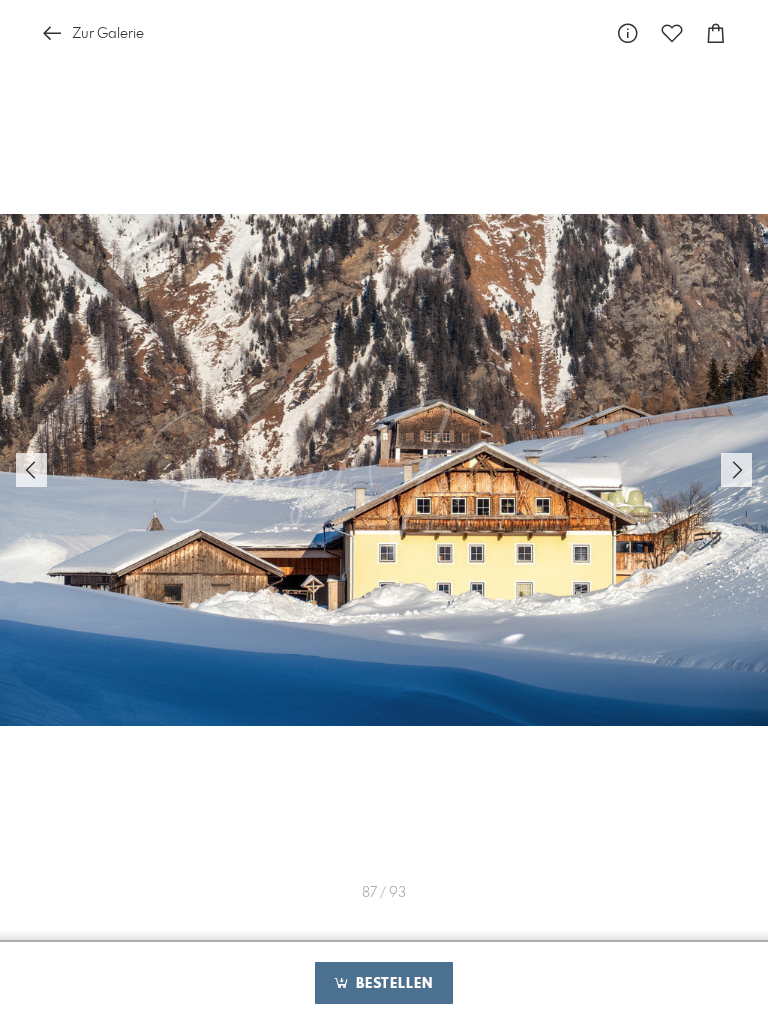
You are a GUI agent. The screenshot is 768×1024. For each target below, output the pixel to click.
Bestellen (392, 984)
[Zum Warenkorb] (716, 33)
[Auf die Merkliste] (672, 33)
